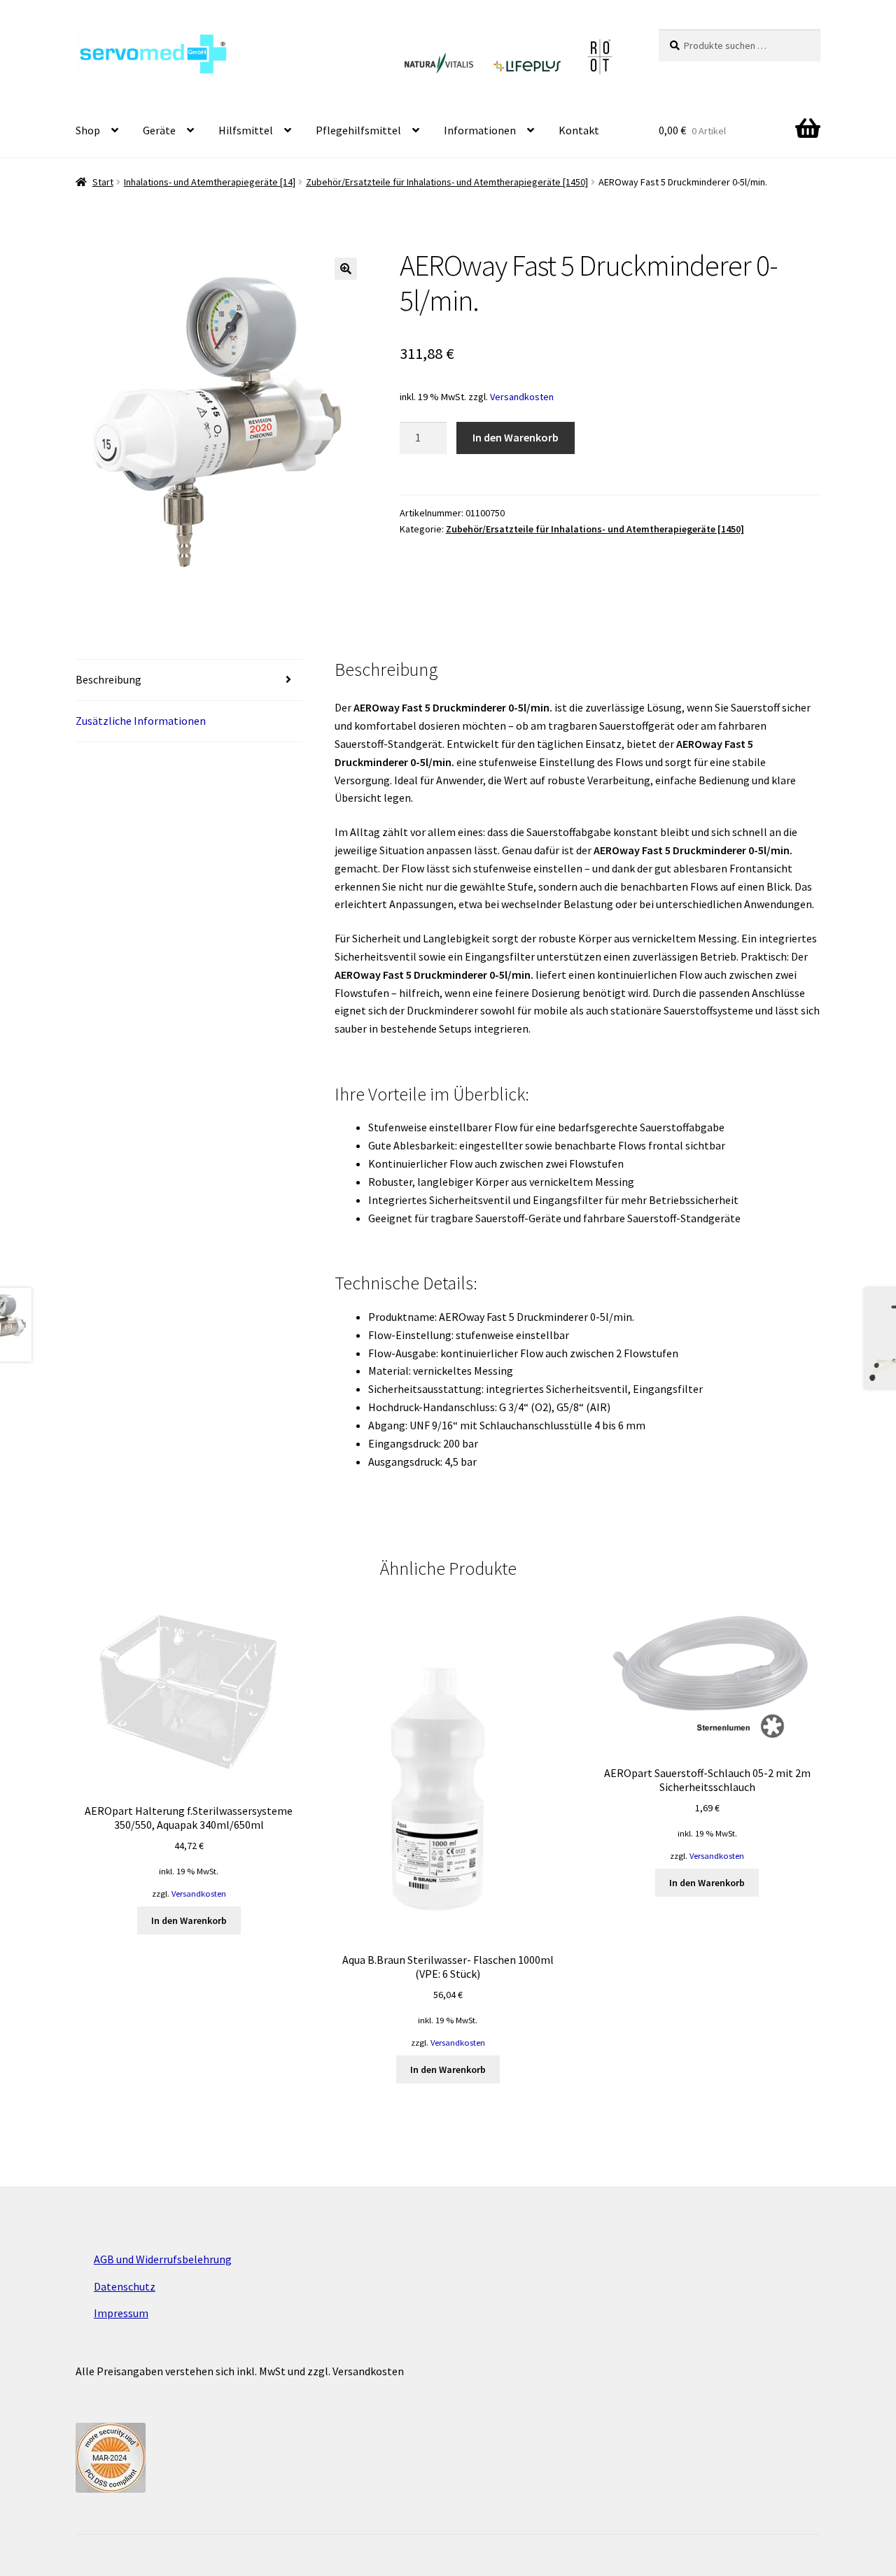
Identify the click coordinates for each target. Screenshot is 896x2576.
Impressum (121, 2313)
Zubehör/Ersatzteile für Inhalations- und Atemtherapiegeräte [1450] (447, 182)
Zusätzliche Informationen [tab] (141, 721)
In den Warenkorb (516, 437)
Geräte (159, 130)
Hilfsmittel (246, 130)
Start (103, 182)
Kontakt (579, 130)
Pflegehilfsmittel (358, 130)
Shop (88, 130)
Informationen (480, 130)
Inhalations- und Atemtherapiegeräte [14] (210, 182)
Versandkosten (522, 397)
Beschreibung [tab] (108, 679)
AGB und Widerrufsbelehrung (163, 2259)
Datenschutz (125, 2286)
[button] (346, 269)
